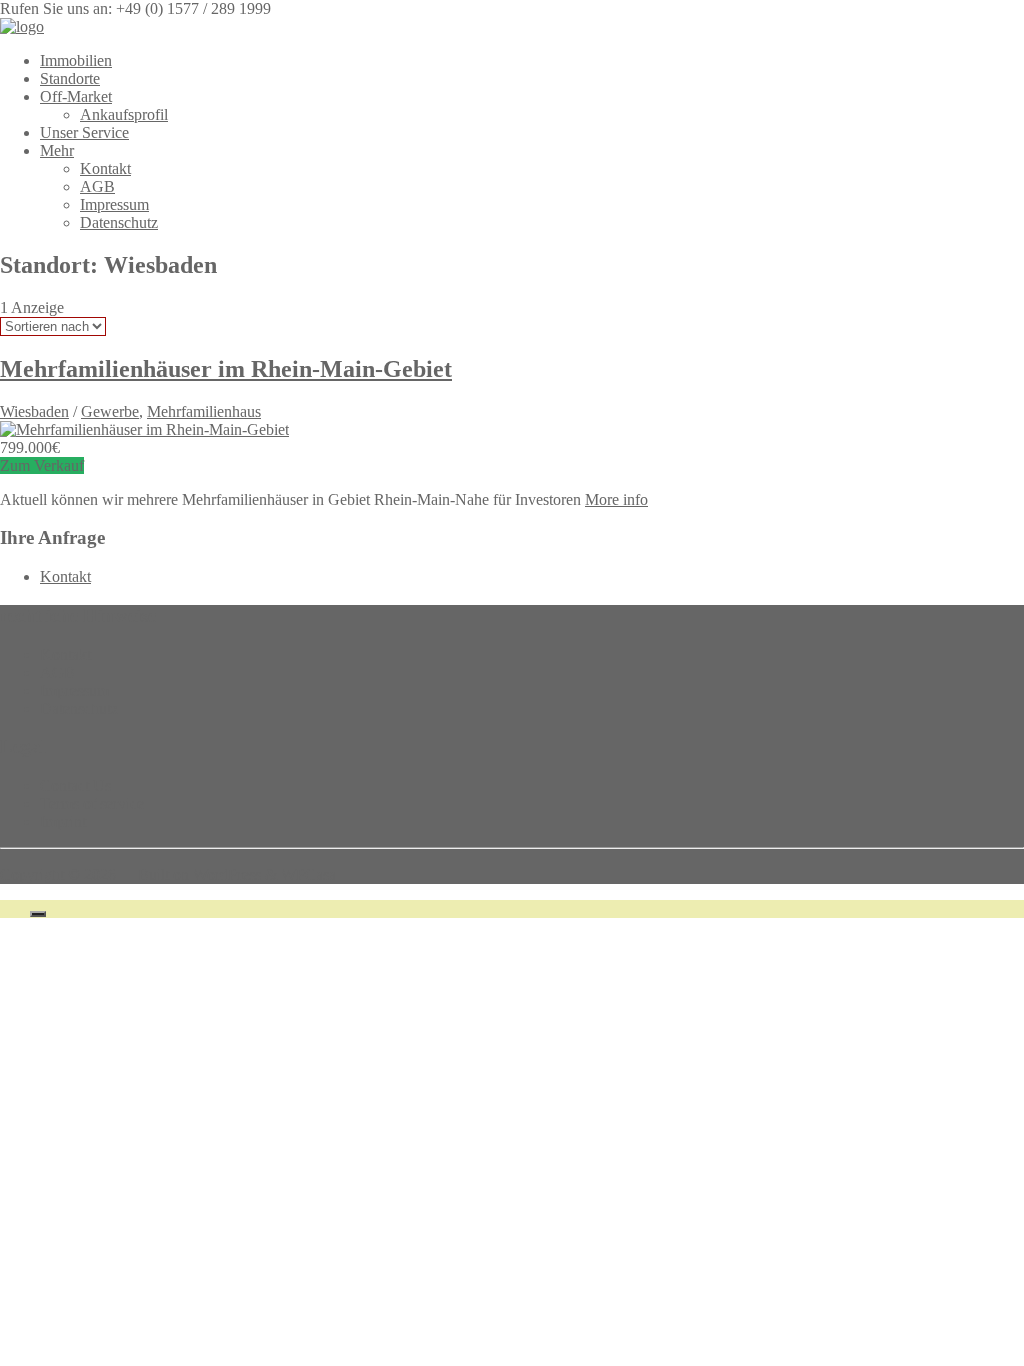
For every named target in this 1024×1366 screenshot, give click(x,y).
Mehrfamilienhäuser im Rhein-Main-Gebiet (226, 369)
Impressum (114, 204)
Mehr (57, 150)
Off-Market (76, 96)
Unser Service (84, 132)
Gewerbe (110, 411)
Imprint (63, 821)
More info (616, 499)
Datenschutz (119, 222)
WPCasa (308, 874)
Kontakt (105, 168)
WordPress (227, 874)
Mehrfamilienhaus (204, 411)
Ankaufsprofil (124, 114)
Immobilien (76, 60)
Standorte (70, 78)
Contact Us (75, 785)
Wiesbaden (34, 411)
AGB (97, 186)
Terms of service (92, 803)
